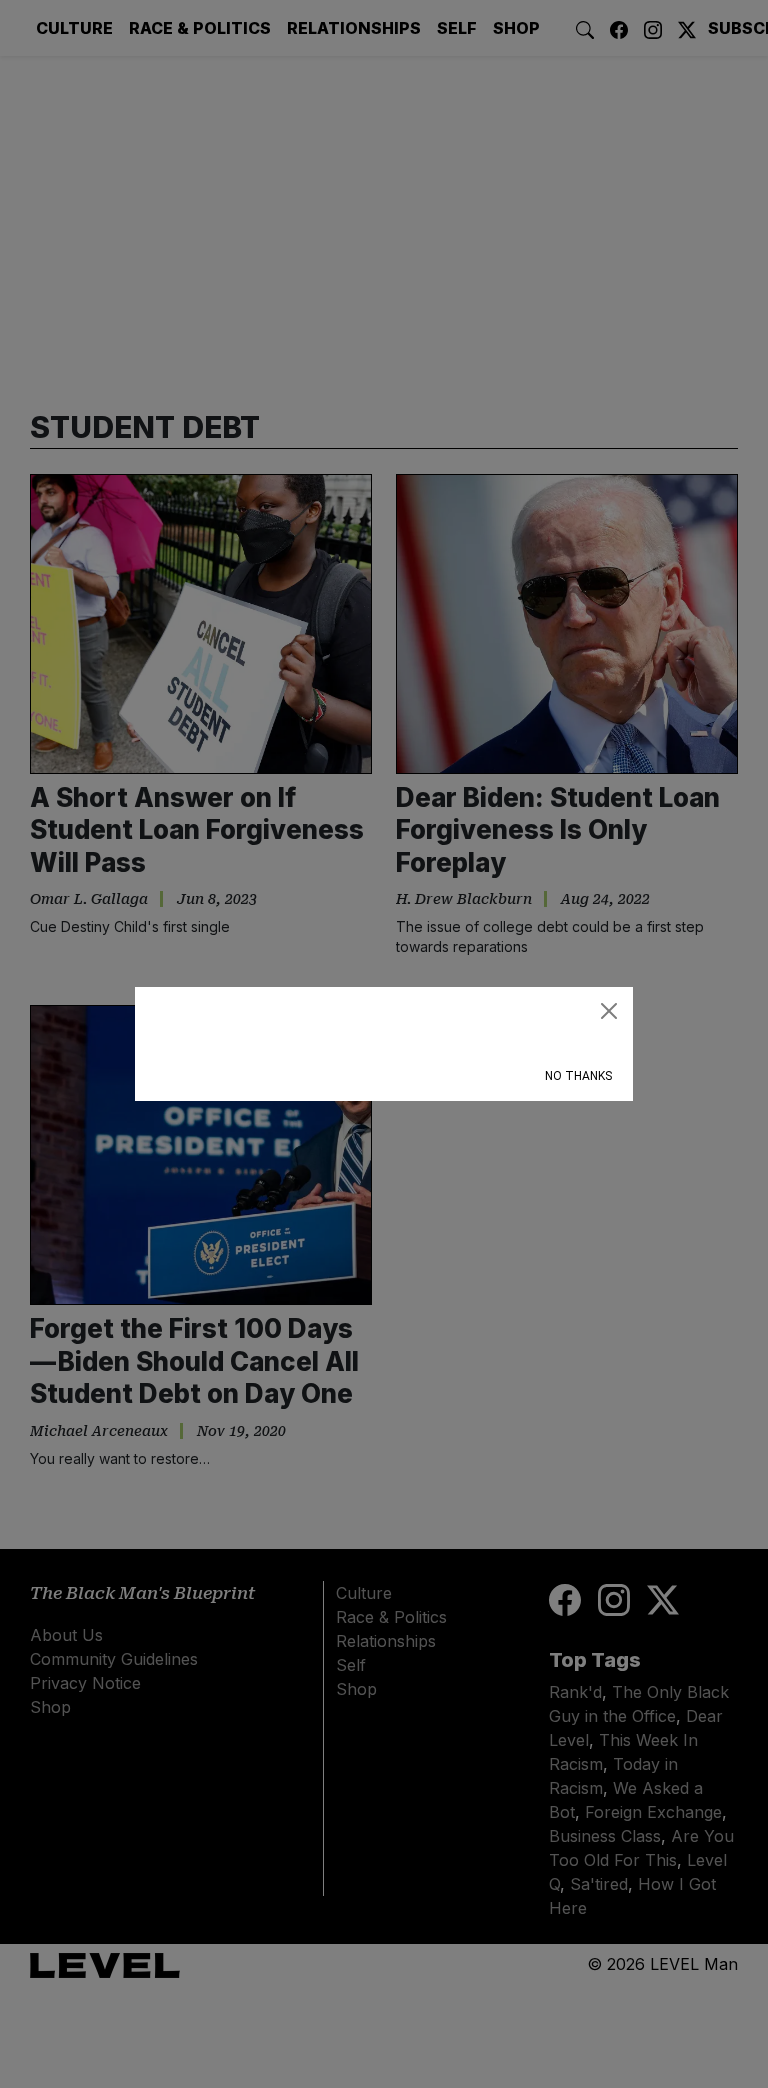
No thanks (578, 1076)
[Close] (609, 1011)
